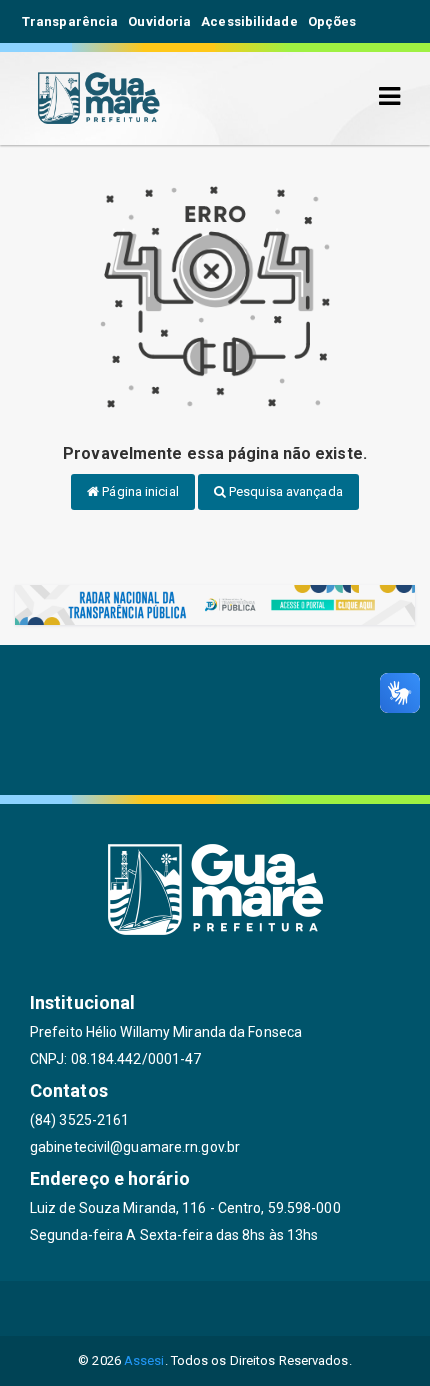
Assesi (144, 1360)
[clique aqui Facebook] (167, 1308)
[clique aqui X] (215, 1308)
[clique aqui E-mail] (119, 1308)
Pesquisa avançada (284, 491)
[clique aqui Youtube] (263, 1308)
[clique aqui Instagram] (311, 1308)
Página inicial (139, 491)
